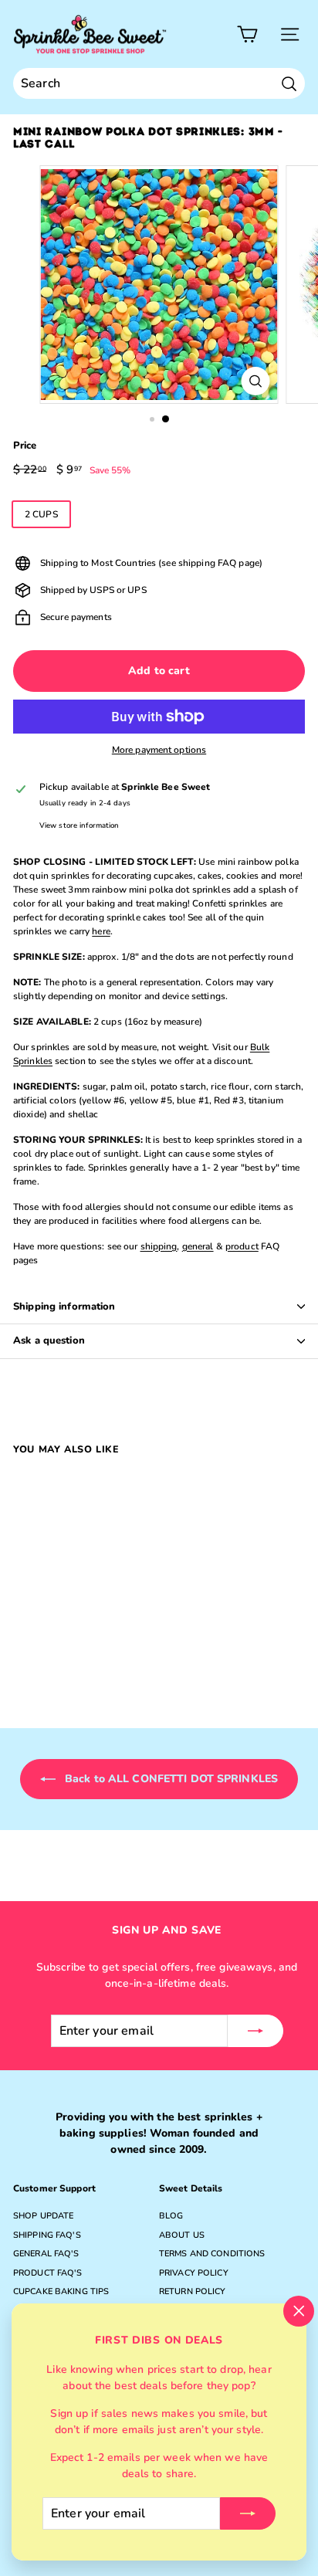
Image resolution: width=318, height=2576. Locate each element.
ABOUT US (182, 2235)
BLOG (171, 2216)
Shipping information (64, 1307)
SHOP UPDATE (43, 2216)
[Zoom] (256, 381)
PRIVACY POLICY (194, 2273)
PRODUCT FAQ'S (48, 2273)
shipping (159, 1246)
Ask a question (49, 1341)
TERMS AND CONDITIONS (212, 2254)
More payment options (159, 750)
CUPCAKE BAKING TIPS (61, 2291)
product (242, 1246)
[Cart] (247, 34)
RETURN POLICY (193, 2291)
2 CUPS (41, 514)
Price (25, 446)
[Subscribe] (248, 2513)
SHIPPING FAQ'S (47, 2235)
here (101, 931)
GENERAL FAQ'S (46, 2254)
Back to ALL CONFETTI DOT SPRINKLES (170, 1779)
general (198, 1246)
